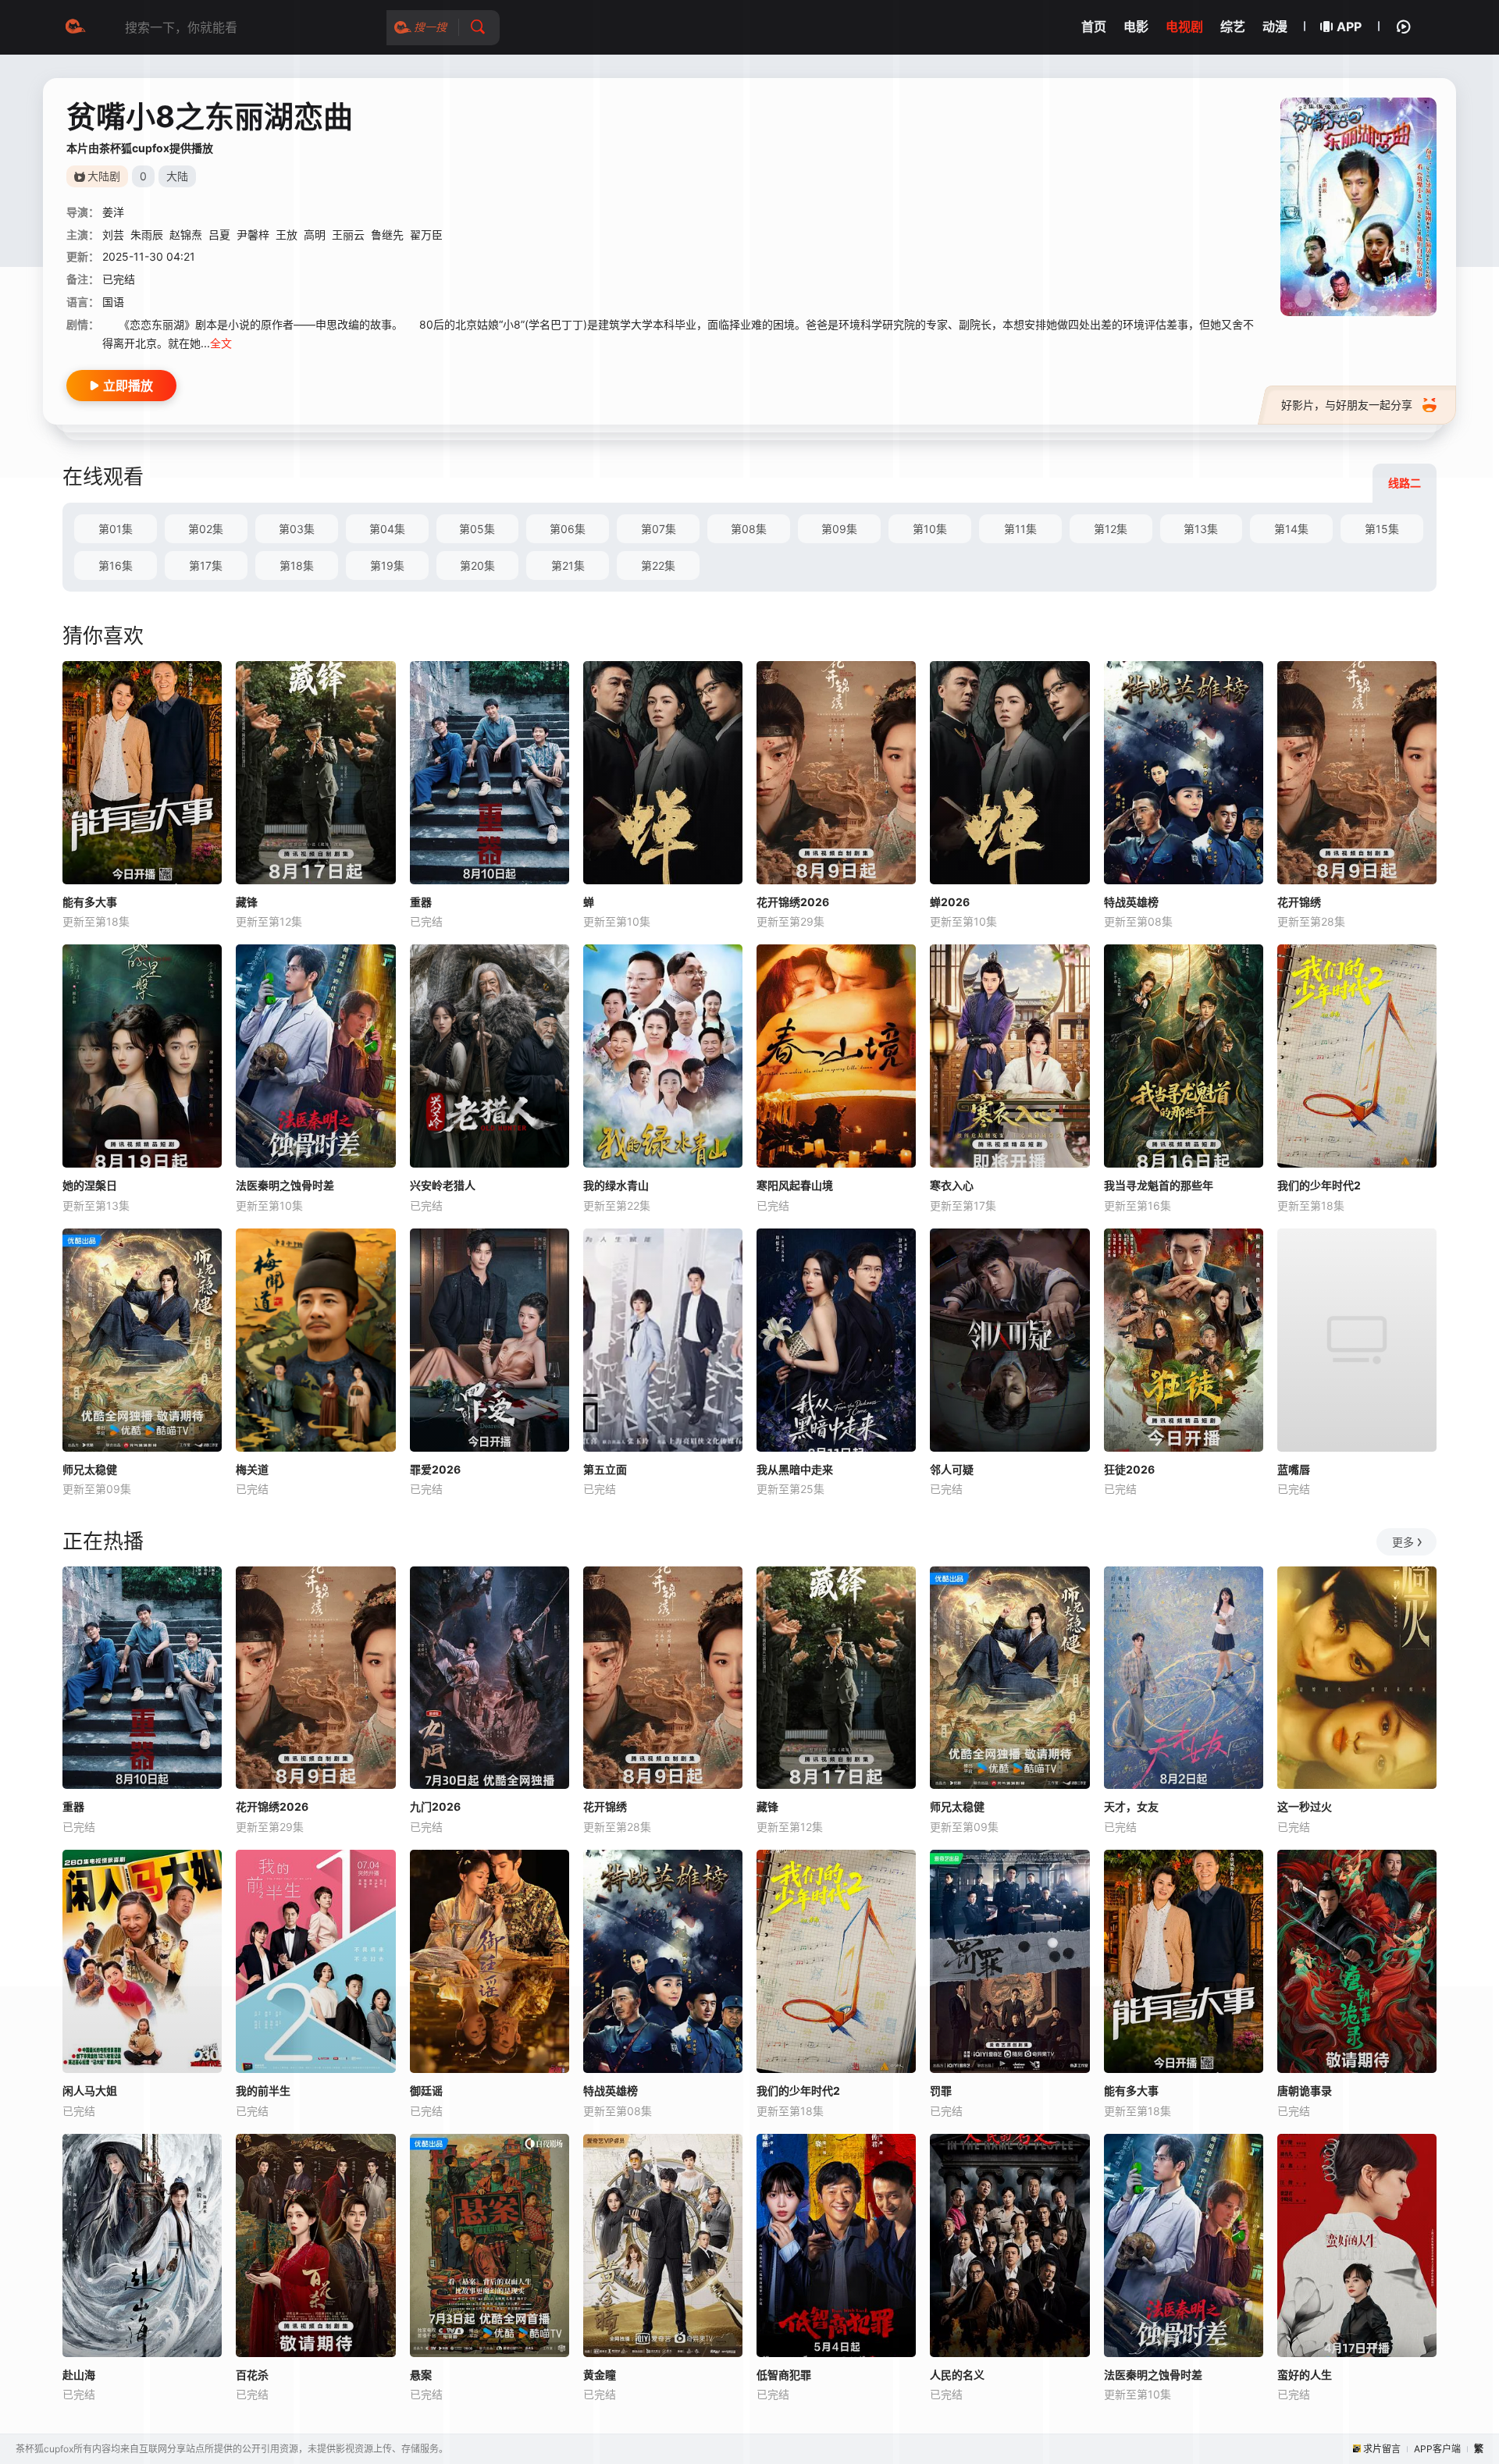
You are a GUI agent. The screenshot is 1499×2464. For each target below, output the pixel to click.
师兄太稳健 (90, 1469)
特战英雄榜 (1131, 902)
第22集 (658, 565)
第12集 (1111, 529)
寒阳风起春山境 (795, 1185)
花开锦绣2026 (793, 902)
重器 (421, 902)
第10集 (930, 529)
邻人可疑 (952, 1469)
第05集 (477, 529)
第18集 (297, 565)
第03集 (297, 529)
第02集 (206, 529)
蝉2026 (950, 902)
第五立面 (605, 1469)
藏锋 (247, 902)
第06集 (568, 529)
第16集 (116, 565)
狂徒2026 (1129, 1469)
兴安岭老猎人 (443, 1185)
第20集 (477, 565)
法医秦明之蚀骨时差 (285, 1185)
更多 (1403, 1542)
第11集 (1020, 529)
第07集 (659, 529)
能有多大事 (90, 902)
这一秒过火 (1305, 1806)
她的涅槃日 (90, 1185)
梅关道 (252, 1469)
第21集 (568, 565)
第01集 (116, 529)
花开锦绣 (1299, 902)
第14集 (1291, 529)
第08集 (749, 529)
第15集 (1382, 529)
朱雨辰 (147, 235)
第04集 (387, 529)
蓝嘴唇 (1294, 1469)
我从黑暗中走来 (795, 1469)
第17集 (206, 565)
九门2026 (435, 1806)
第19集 (387, 565)
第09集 (839, 529)
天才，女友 (1131, 1806)
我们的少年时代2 (1319, 1185)
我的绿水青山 (616, 1185)
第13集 (1201, 529)
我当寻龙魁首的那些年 (1159, 1185)
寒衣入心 (952, 1185)
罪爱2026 (435, 1469)
